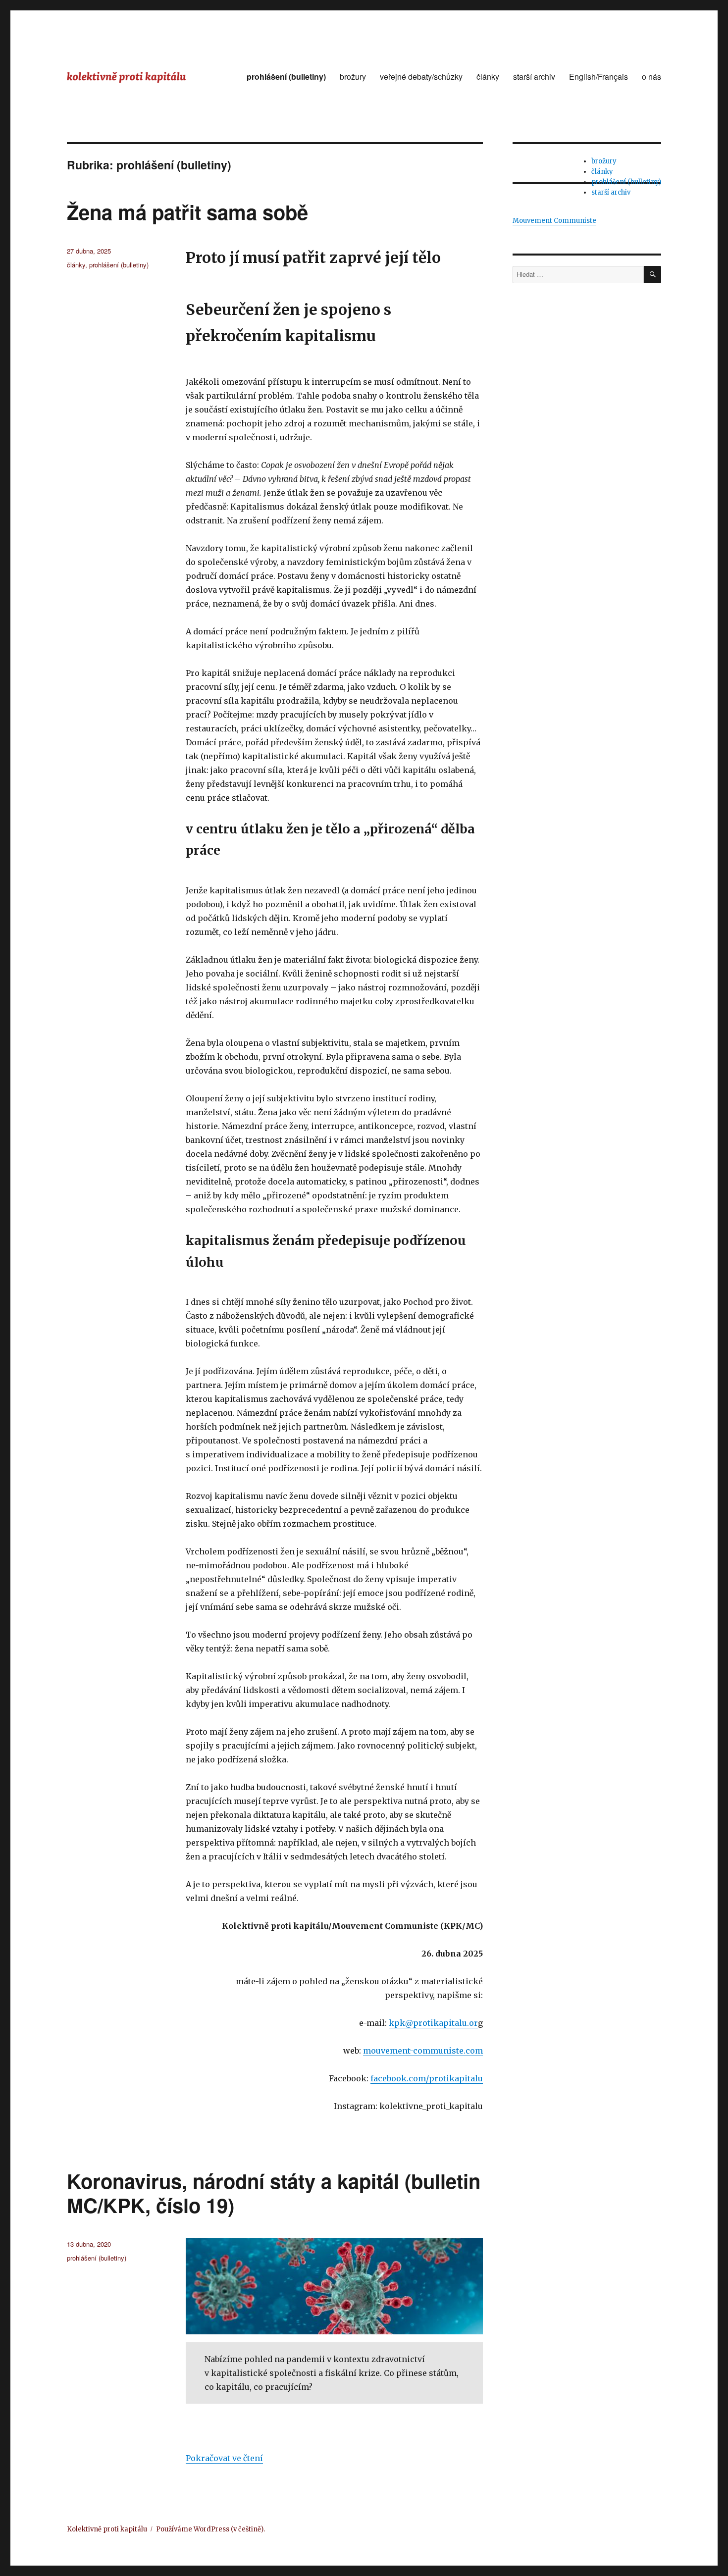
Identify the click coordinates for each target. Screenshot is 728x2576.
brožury (353, 77)
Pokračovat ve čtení (224, 2458)
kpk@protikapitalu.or (433, 2023)
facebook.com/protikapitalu (427, 2078)
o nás (651, 77)
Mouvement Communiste (554, 221)
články (488, 77)
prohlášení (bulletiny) (286, 77)
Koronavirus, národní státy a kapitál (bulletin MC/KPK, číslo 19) (274, 2193)
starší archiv (534, 77)
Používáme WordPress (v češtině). (210, 2529)
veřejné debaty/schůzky (421, 77)
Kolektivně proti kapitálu (107, 2529)
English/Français (598, 77)
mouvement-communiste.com (423, 2051)
